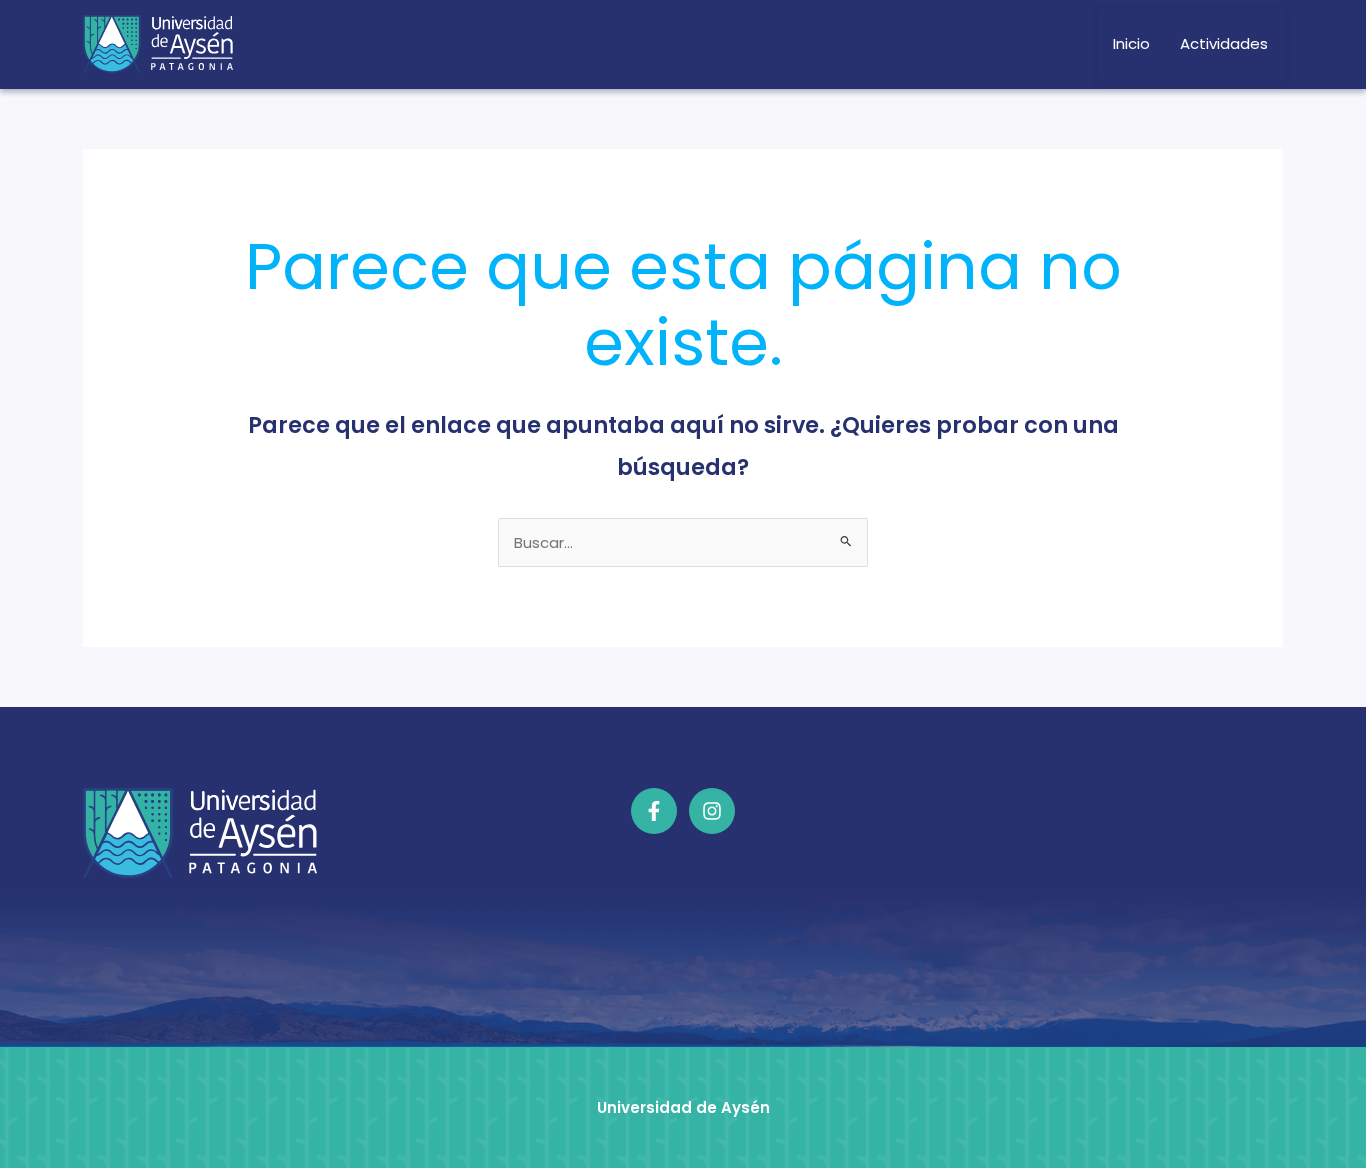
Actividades (1224, 43)
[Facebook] (654, 811)
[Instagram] (712, 811)
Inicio (1131, 43)
